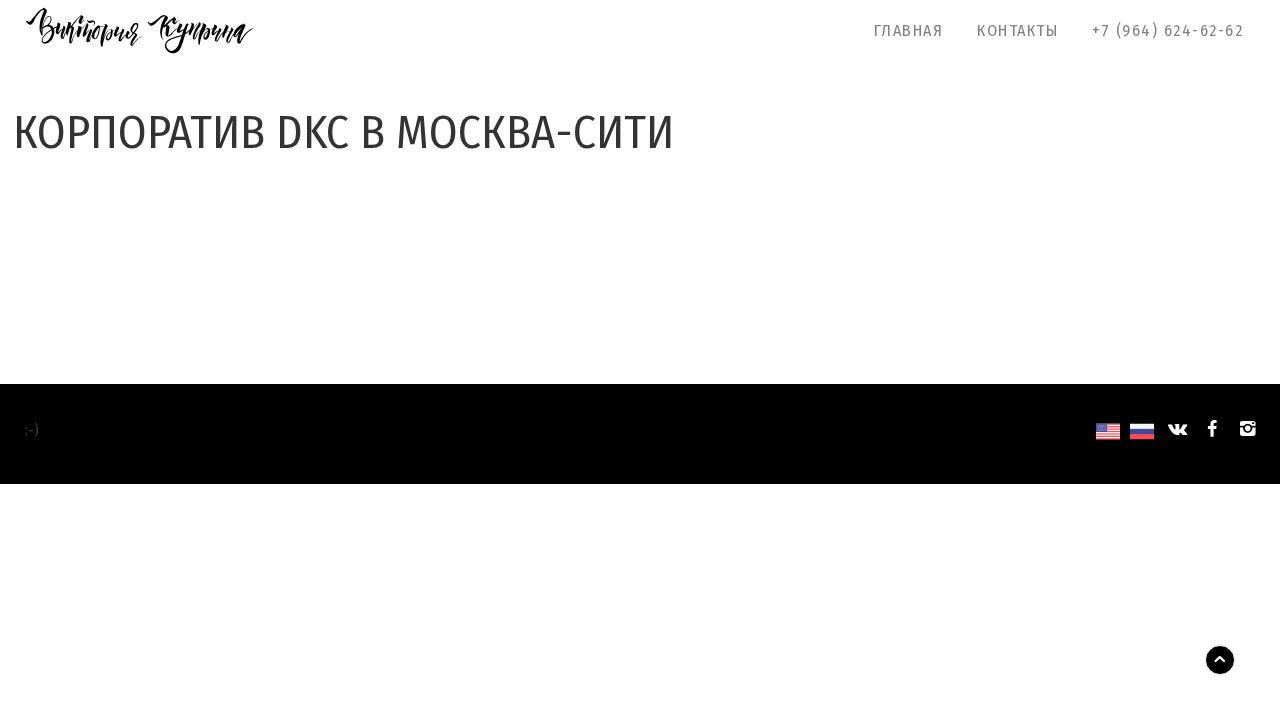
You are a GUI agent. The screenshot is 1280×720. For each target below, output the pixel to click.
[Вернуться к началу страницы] (1220, 660)
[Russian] (1142, 433)
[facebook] (1212, 429)
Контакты (1017, 30)
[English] (1108, 433)
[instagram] (1247, 429)
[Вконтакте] (1176, 429)
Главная (909, 30)
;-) (32, 429)
